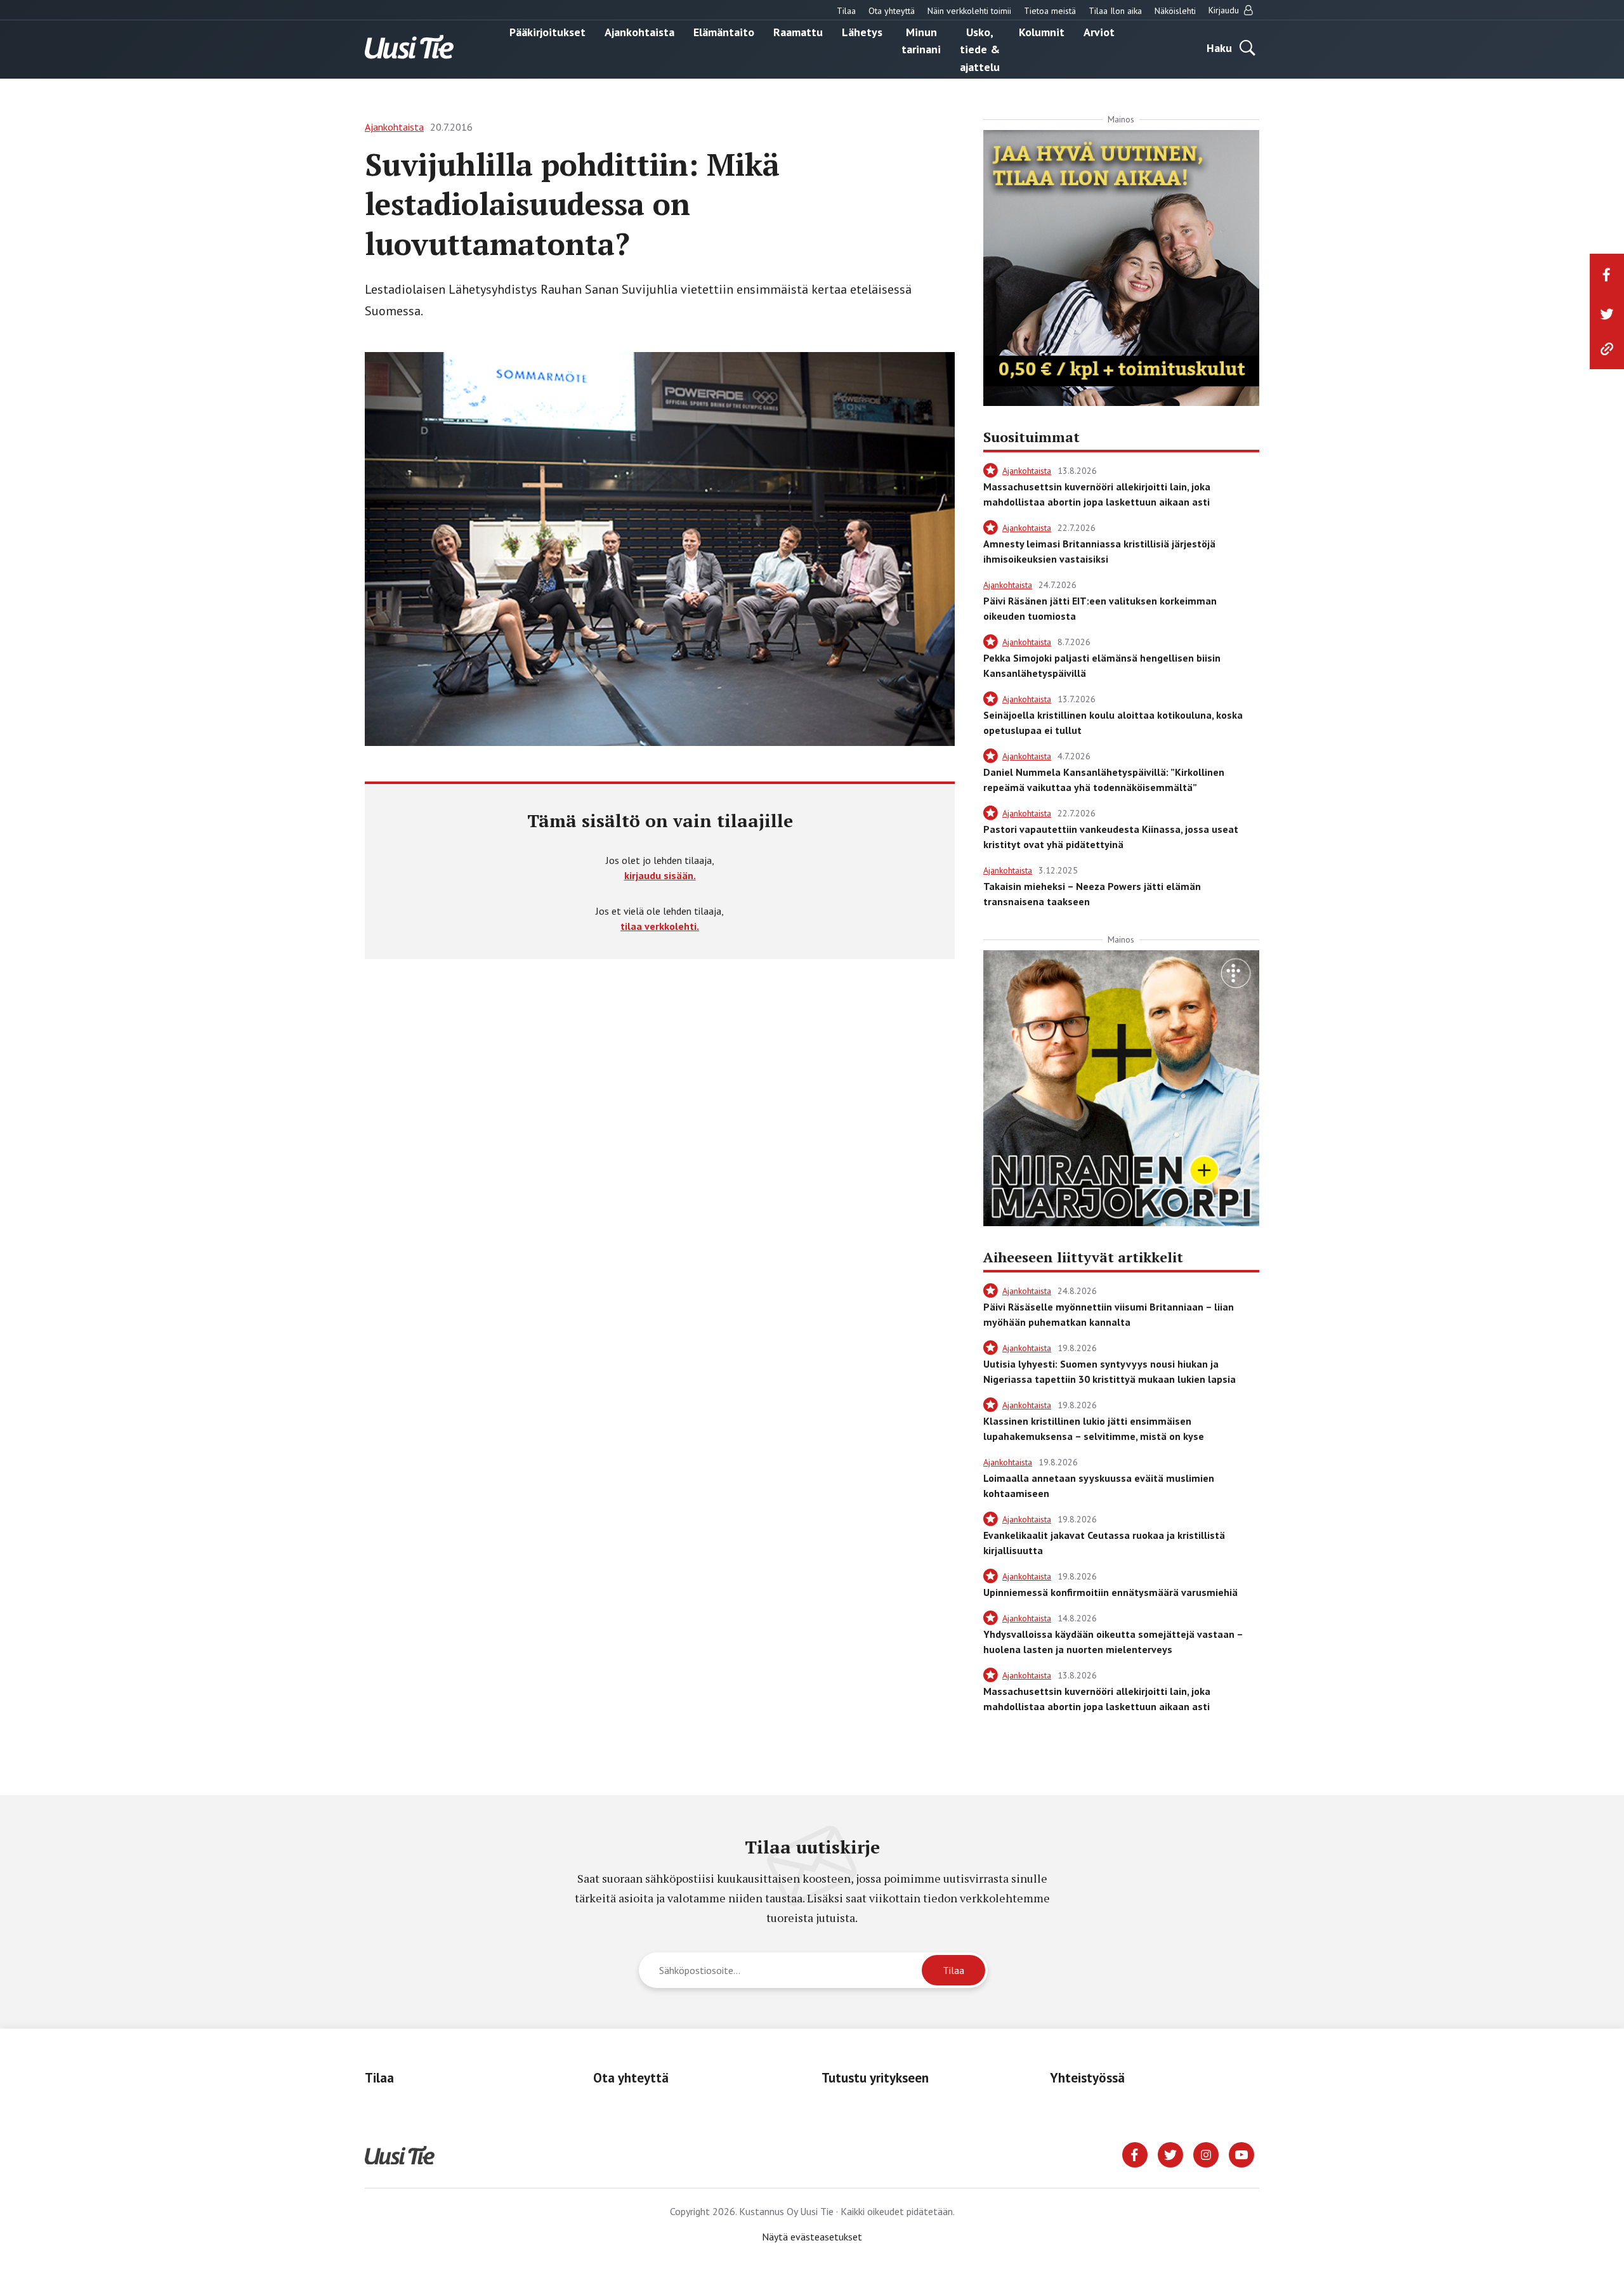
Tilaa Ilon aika (1115, 11)
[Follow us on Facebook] (1135, 2154)
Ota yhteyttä (892, 11)
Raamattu (798, 31)
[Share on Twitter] (1607, 314)
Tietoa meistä (1050, 11)
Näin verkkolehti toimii (969, 11)
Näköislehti (1175, 11)
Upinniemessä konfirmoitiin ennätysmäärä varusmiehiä (1110, 1592)
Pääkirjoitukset (547, 31)
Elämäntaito (724, 31)
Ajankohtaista (639, 31)
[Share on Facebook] (1607, 275)
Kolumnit (1042, 31)
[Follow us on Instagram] (1206, 2154)
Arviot (1099, 31)
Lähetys (862, 31)
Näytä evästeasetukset (812, 2237)
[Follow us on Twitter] (1170, 2154)
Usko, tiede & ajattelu (980, 49)
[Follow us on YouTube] (1241, 2154)
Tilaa (846, 11)
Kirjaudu (1225, 10)
